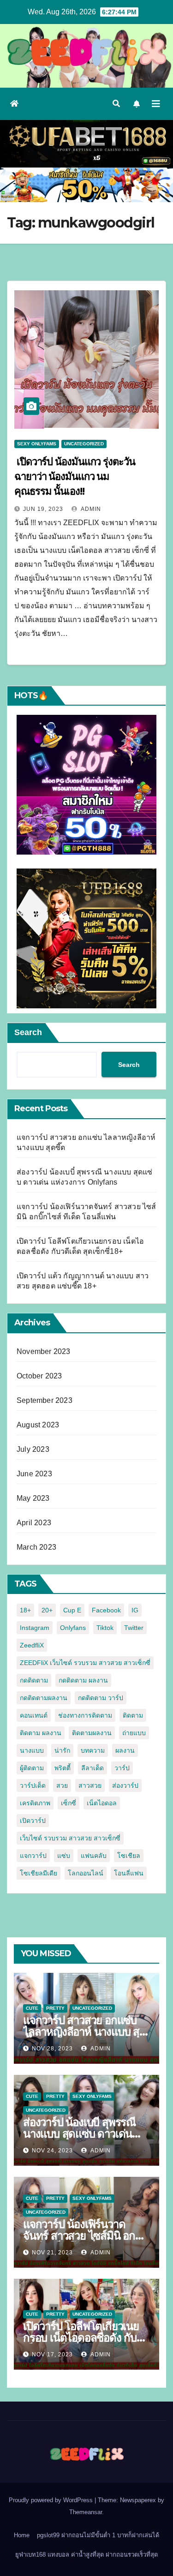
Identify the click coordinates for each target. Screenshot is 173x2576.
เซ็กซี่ (69, 1803)
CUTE (32, 2008)
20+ (47, 1610)
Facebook (106, 1610)
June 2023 (34, 1474)
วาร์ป (122, 1768)
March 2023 (36, 1547)
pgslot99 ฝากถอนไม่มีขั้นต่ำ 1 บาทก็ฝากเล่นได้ (98, 2535)
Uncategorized (84, 444)
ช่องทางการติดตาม (85, 1715)
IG (135, 1610)
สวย (62, 1785)
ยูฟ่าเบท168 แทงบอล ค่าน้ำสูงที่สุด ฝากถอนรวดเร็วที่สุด (86, 2555)
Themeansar (86, 2512)
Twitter (134, 1628)
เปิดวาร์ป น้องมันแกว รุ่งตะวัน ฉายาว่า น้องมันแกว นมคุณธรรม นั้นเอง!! (75, 476)
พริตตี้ (63, 1768)
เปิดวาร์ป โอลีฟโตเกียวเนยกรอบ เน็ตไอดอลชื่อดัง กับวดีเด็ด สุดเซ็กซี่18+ (86, 2338)
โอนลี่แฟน (129, 1873)
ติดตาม (133, 1715)
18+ (25, 1610)
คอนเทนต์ (34, 1715)
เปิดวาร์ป (33, 1821)
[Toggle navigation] (156, 104)
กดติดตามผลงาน (44, 1698)
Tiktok (105, 1628)
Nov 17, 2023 (52, 2354)
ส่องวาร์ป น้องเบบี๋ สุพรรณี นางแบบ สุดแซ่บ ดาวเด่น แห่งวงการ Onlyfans (79, 2134)
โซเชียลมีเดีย (39, 1873)
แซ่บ (64, 1856)
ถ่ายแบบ (134, 1733)
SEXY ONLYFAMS (37, 444)
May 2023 (33, 1498)
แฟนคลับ (94, 1856)
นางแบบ (32, 1750)
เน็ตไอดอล (102, 1803)
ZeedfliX (32, 1645)
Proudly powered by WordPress (52, 2500)
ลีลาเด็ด (92, 1768)
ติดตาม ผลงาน (41, 1733)
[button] (116, 104)
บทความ (93, 1750)
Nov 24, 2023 (52, 2151)
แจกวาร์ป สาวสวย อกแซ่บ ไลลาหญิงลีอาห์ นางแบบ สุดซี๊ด (85, 2032)
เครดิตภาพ (35, 1803)
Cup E (72, 1610)
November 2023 (44, 1351)
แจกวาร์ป (33, 1856)
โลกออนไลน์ (86, 1873)
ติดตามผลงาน (92, 1733)
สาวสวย (90, 1785)
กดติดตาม (34, 1680)
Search (28, 1032)
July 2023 (33, 1449)
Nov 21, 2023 (52, 2253)
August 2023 (38, 1425)
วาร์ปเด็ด (33, 1785)
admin (90, 509)
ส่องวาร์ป (125, 1785)
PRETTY (55, 2008)
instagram (35, 1628)
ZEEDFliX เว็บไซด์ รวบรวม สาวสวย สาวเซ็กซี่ (85, 1663)
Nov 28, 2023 (52, 2049)
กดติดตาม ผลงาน (83, 1680)
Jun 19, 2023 (43, 509)
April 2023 (34, 1523)
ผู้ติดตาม (32, 1768)
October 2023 (39, 1376)
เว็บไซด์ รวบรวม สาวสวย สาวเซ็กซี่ (70, 1838)
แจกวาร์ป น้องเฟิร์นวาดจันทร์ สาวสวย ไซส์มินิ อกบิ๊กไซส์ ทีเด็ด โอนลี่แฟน (86, 2236)
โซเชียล (129, 1856)
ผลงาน (125, 1750)
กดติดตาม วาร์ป (101, 1698)
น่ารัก (62, 1750)
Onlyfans (73, 1628)
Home (22, 2535)
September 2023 (45, 1400)
